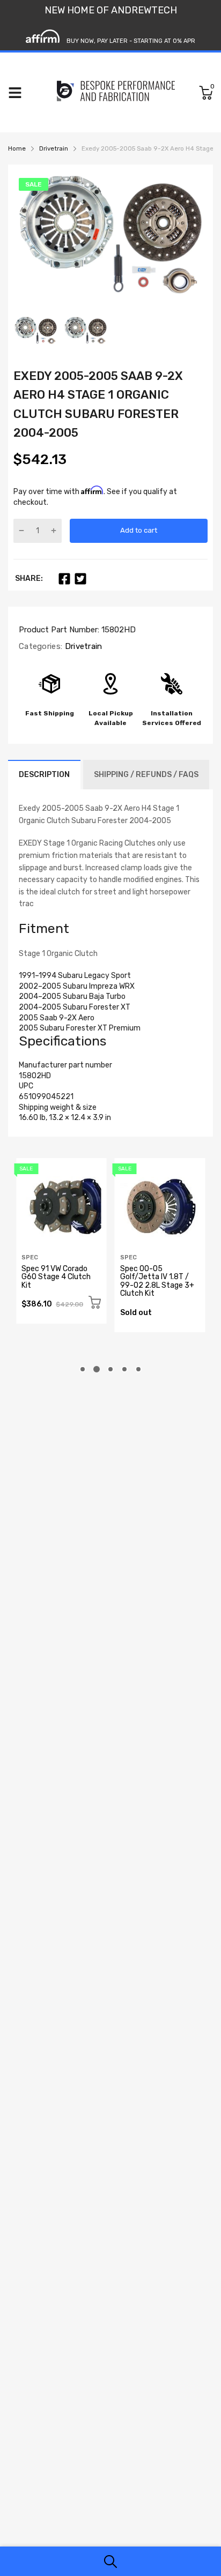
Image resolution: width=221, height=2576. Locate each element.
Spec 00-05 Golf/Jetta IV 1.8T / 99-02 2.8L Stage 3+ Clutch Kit (157, 1281)
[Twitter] (80, 579)
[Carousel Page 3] (110, 1369)
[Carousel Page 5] (138, 1369)
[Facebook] (64, 579)
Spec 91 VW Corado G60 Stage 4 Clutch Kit (56, 1277)
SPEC (30, 1257)
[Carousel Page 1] (83, 1369)
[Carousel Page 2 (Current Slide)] (97, 1369)
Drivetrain (82, 646)
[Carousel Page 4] (124, 1369)
